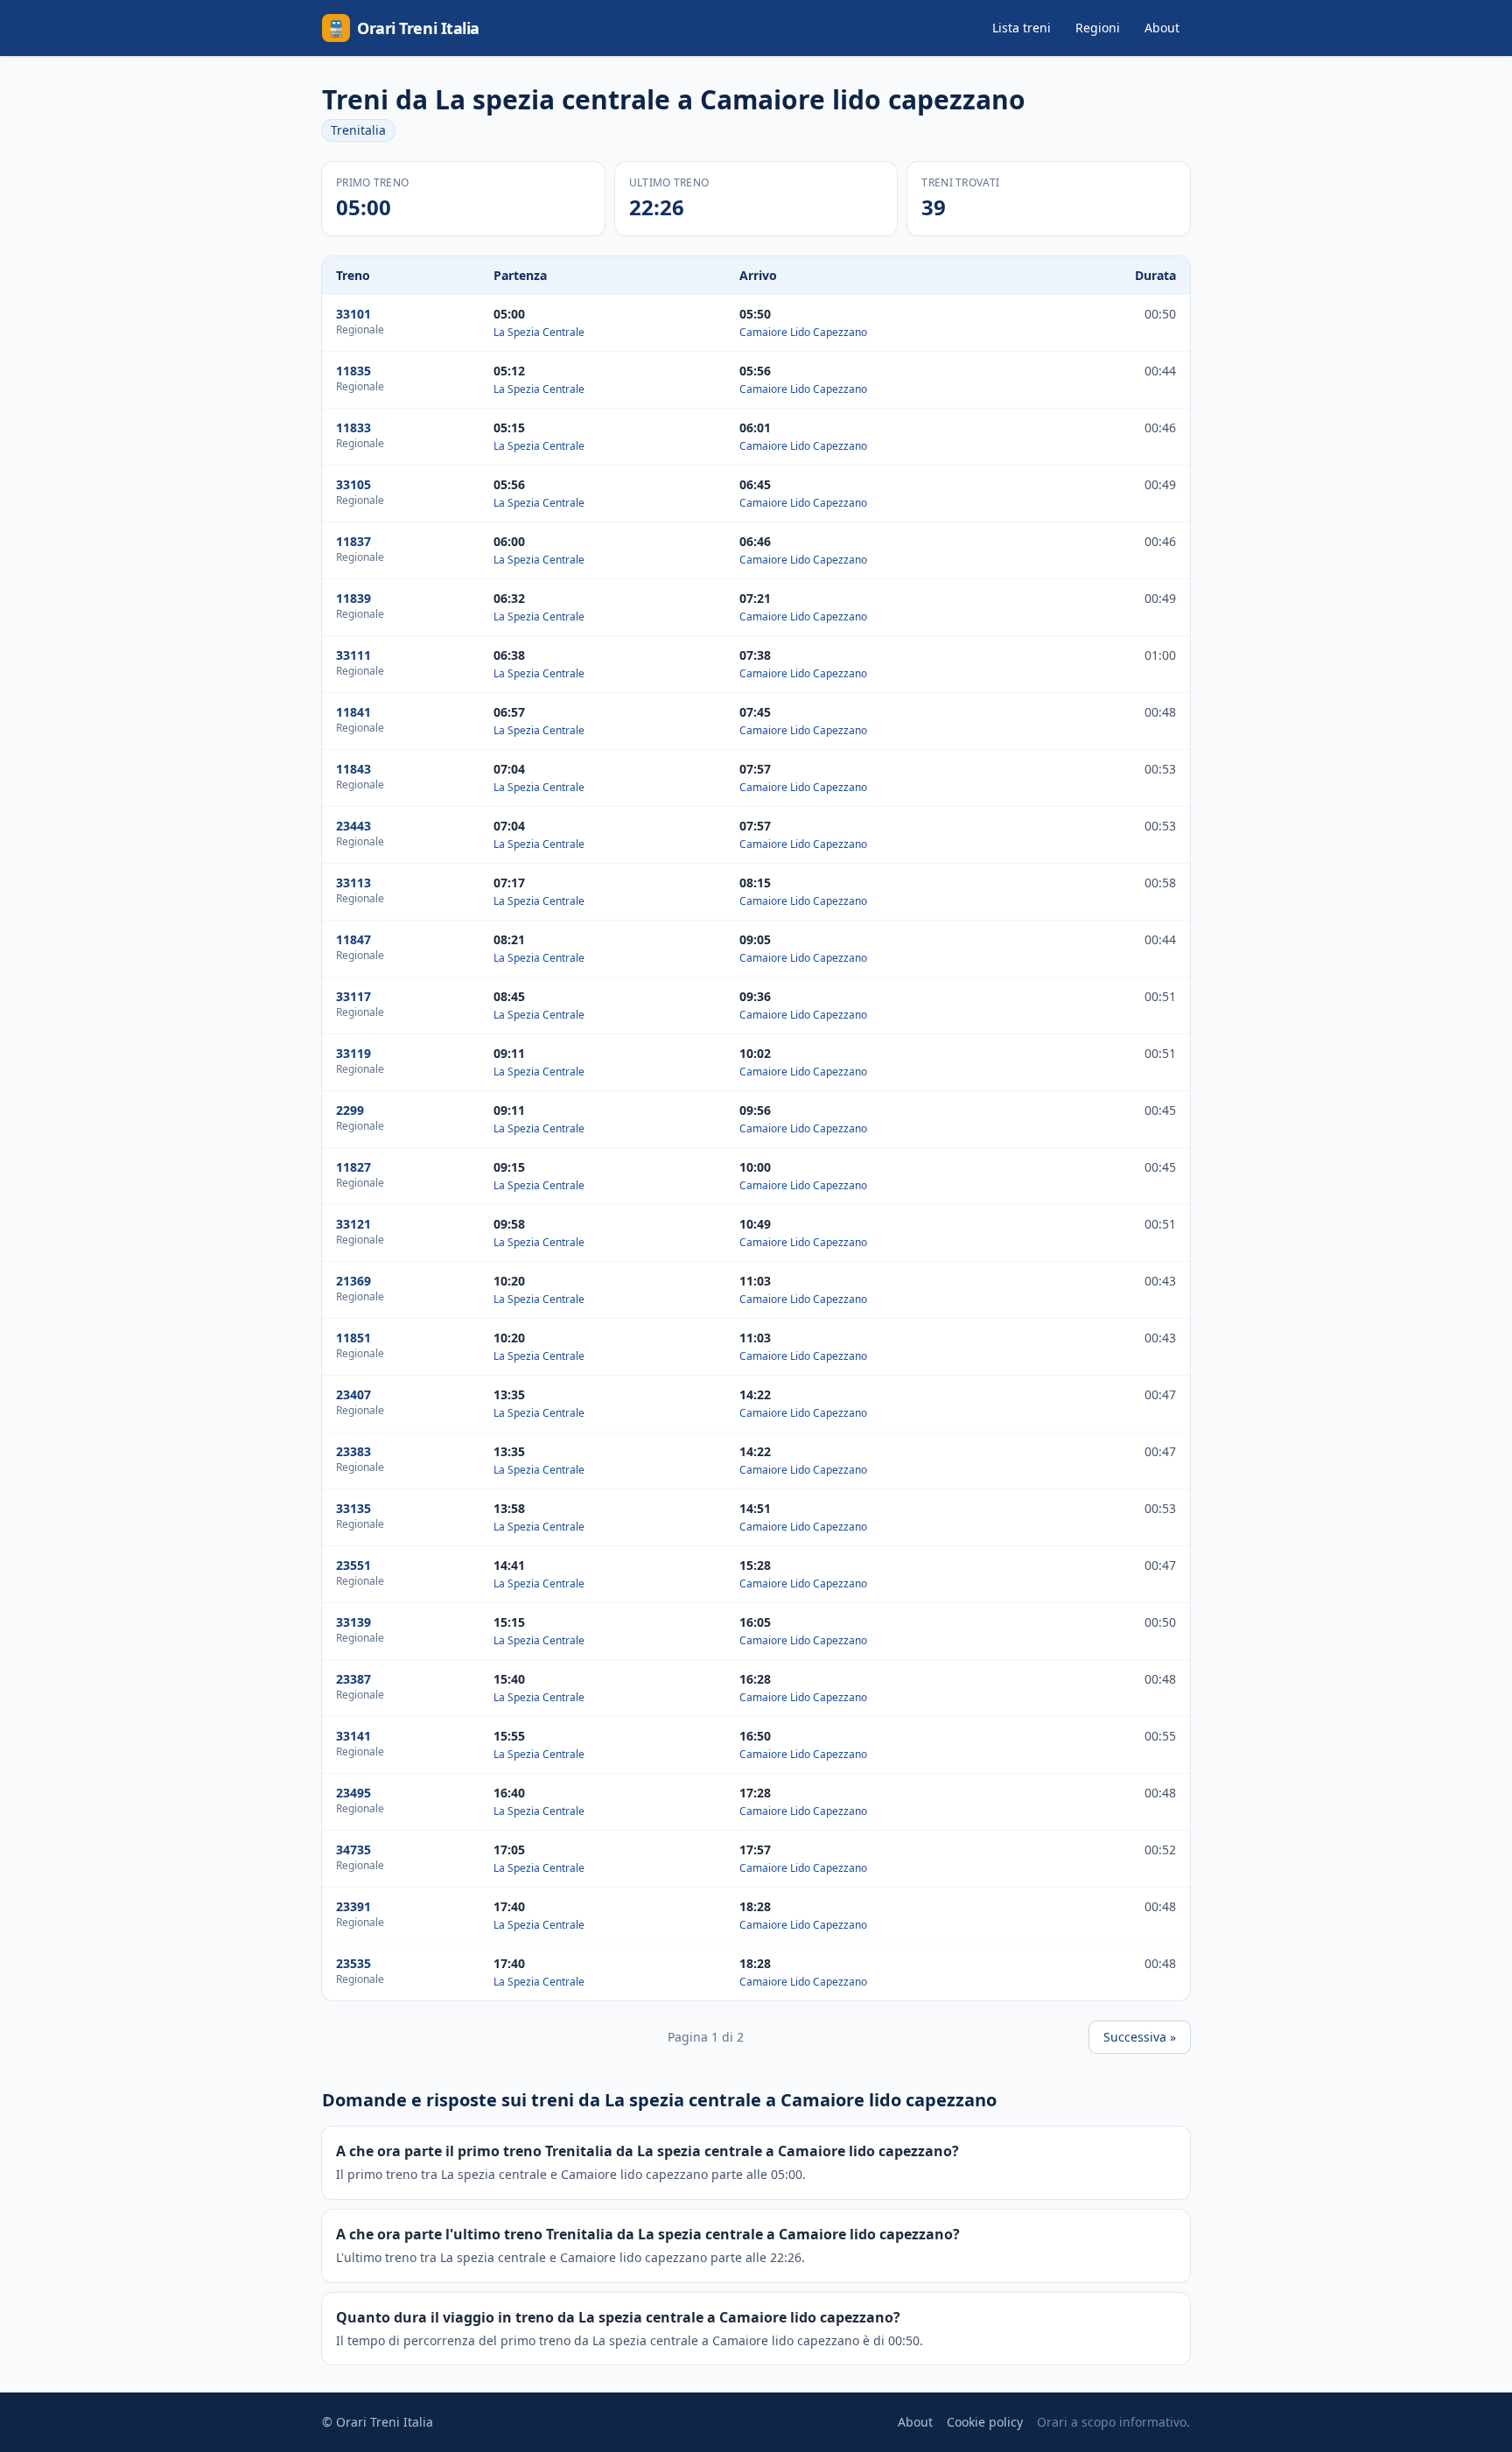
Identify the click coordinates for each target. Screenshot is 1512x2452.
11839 (353, 598)
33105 (353, 484)
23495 (353, 1793)
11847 (353, 939)
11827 (353, 1167)
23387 (353, 1679)
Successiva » (1140, 2037)
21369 (353, 1281)
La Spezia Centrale (539, 332)
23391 (353, 1906)
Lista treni (1022, 28)
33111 (353, 655)
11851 (353, 1338)
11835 (353, 371)
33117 (353, 996)
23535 (353, 1963)
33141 (353, 1736)
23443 (353, 826)
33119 (353, 1053)
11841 (353, 712)
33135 (353, 1508)
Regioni (1098, 28)
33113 (353, 883)
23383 (353, 1451)
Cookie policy (985, 2422)
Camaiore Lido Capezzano (803, 332)
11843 (353, 769)
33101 (353, 314)
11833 (353, 427)
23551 (353, 1565)
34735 (353, 1850)
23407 (353, 1394)
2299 (350, 1110)
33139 (353, 1622)
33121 (353, 1224)
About (1162, 28)
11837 (353, 541)
